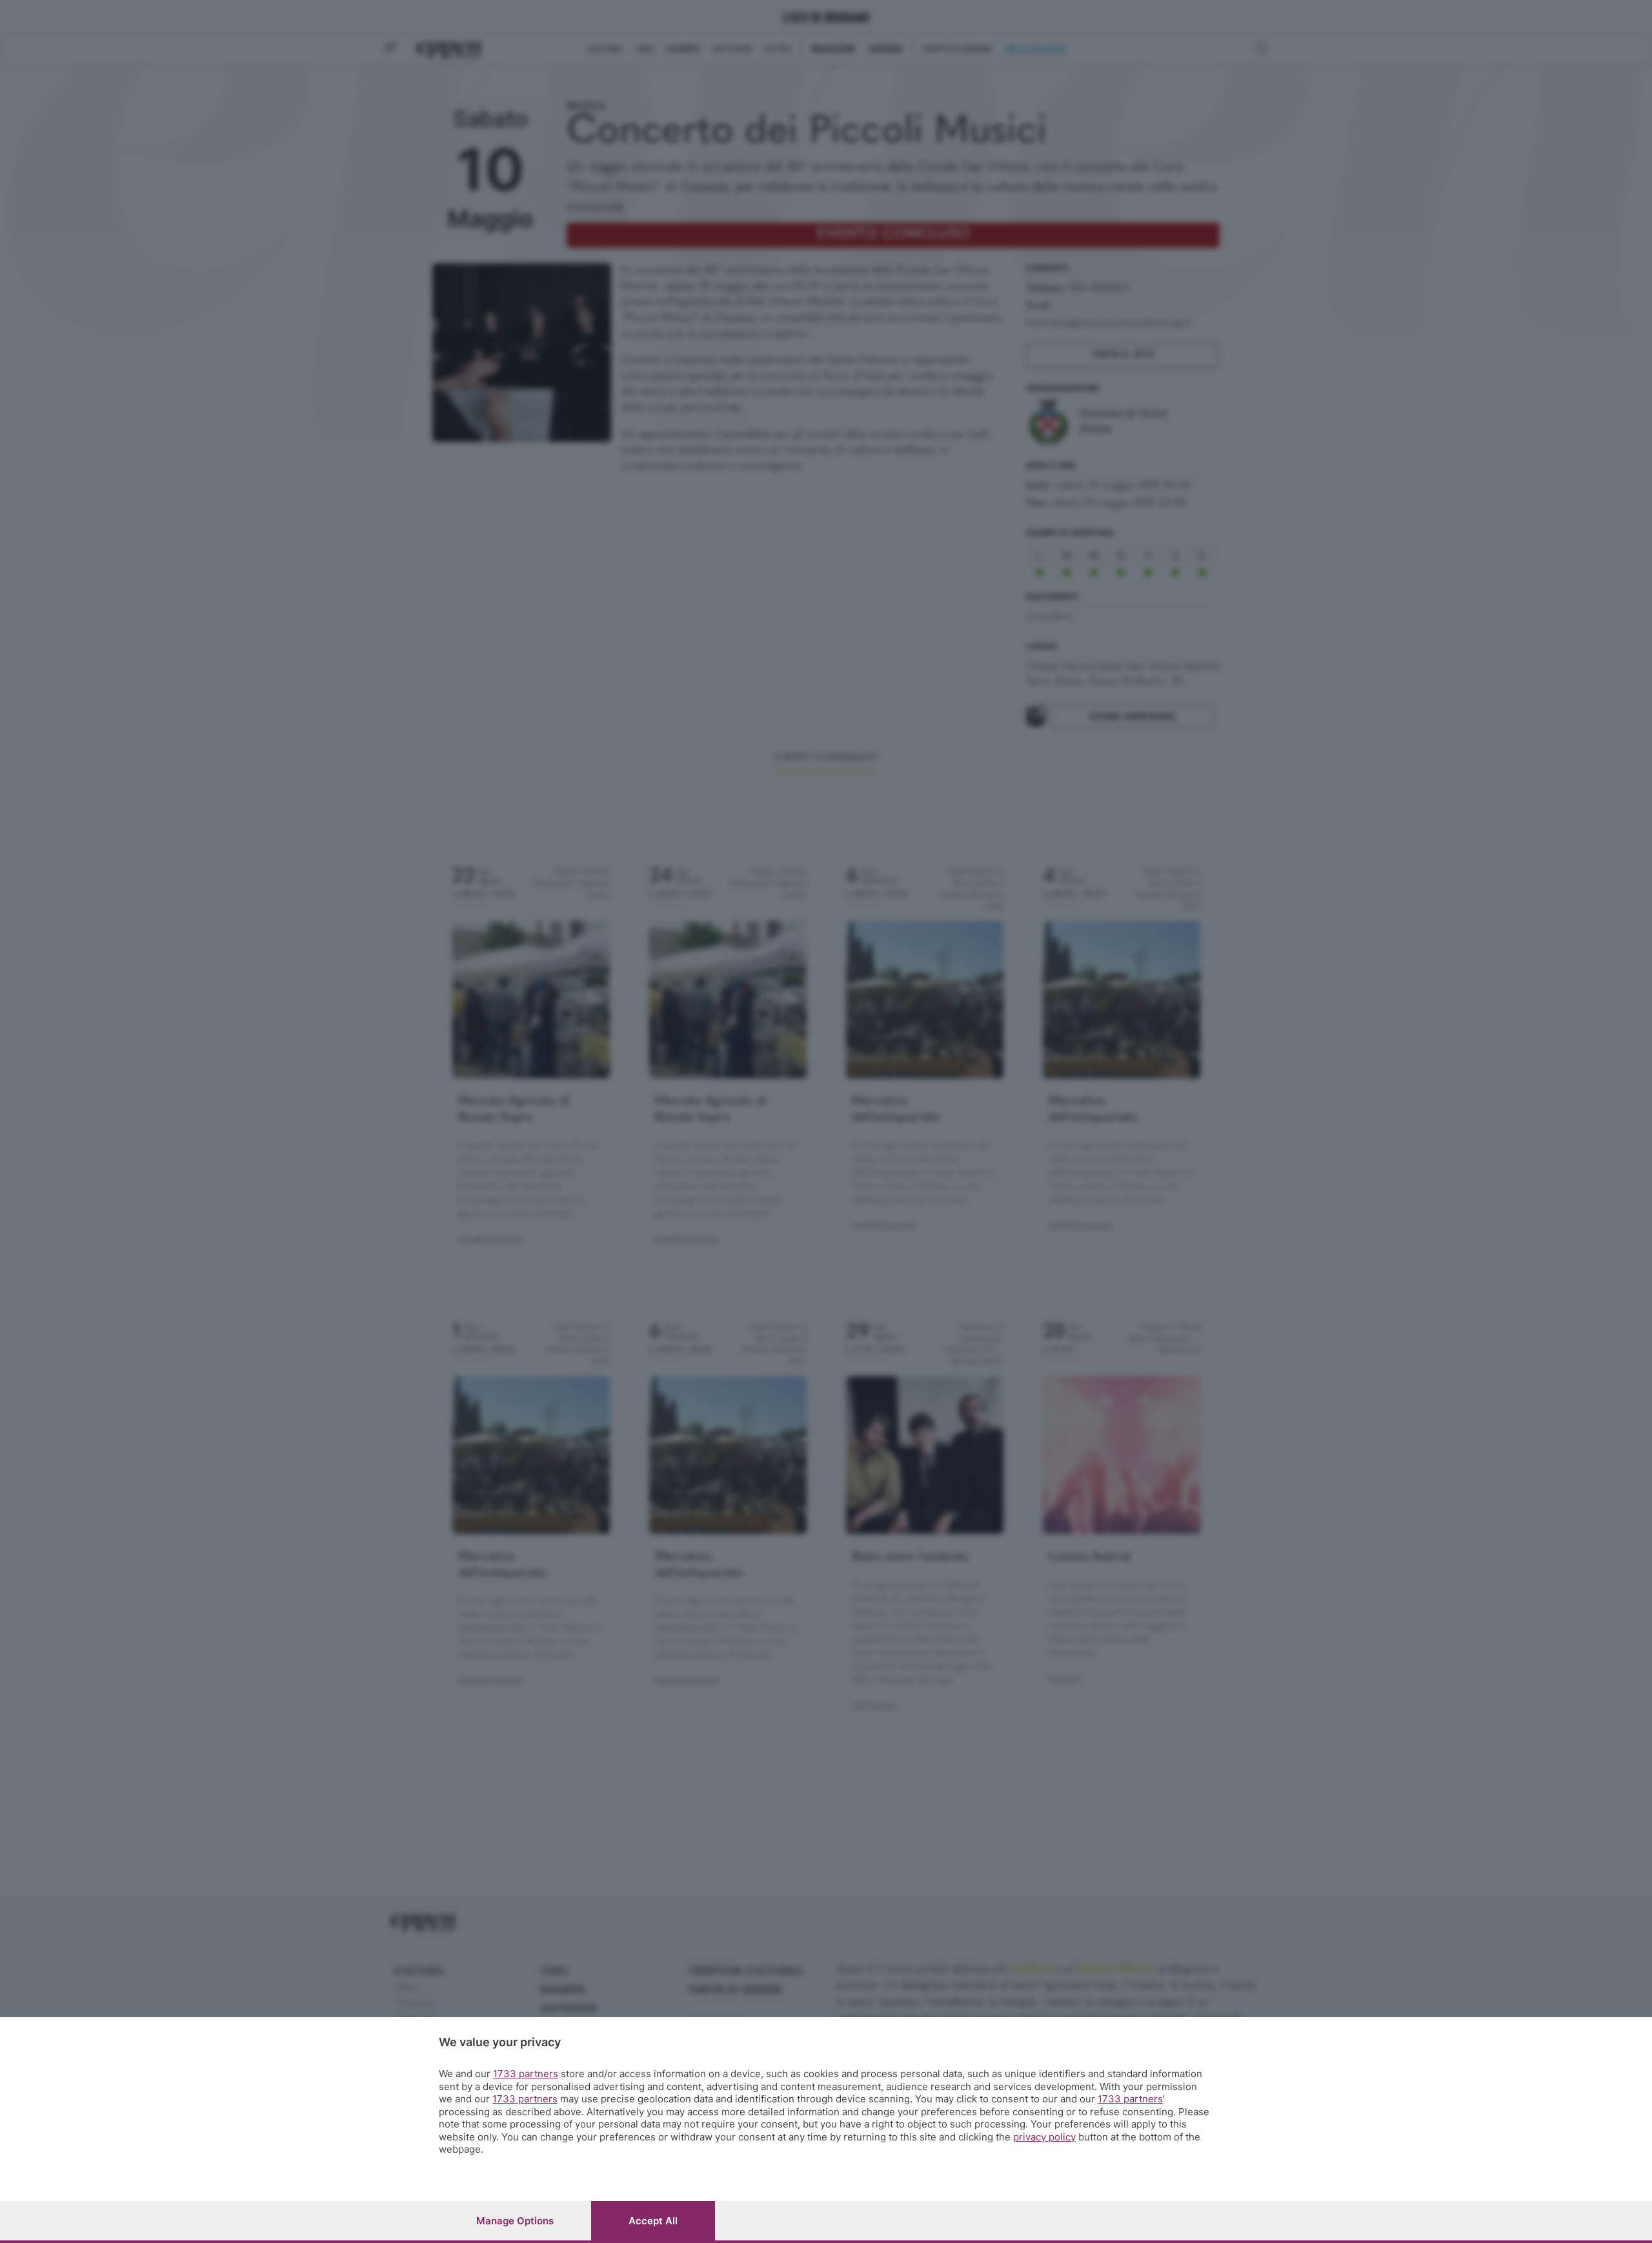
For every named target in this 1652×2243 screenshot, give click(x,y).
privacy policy (1044, 2137)
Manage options (515, 2221)
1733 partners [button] (526, 2074)
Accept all (653, 2221)
